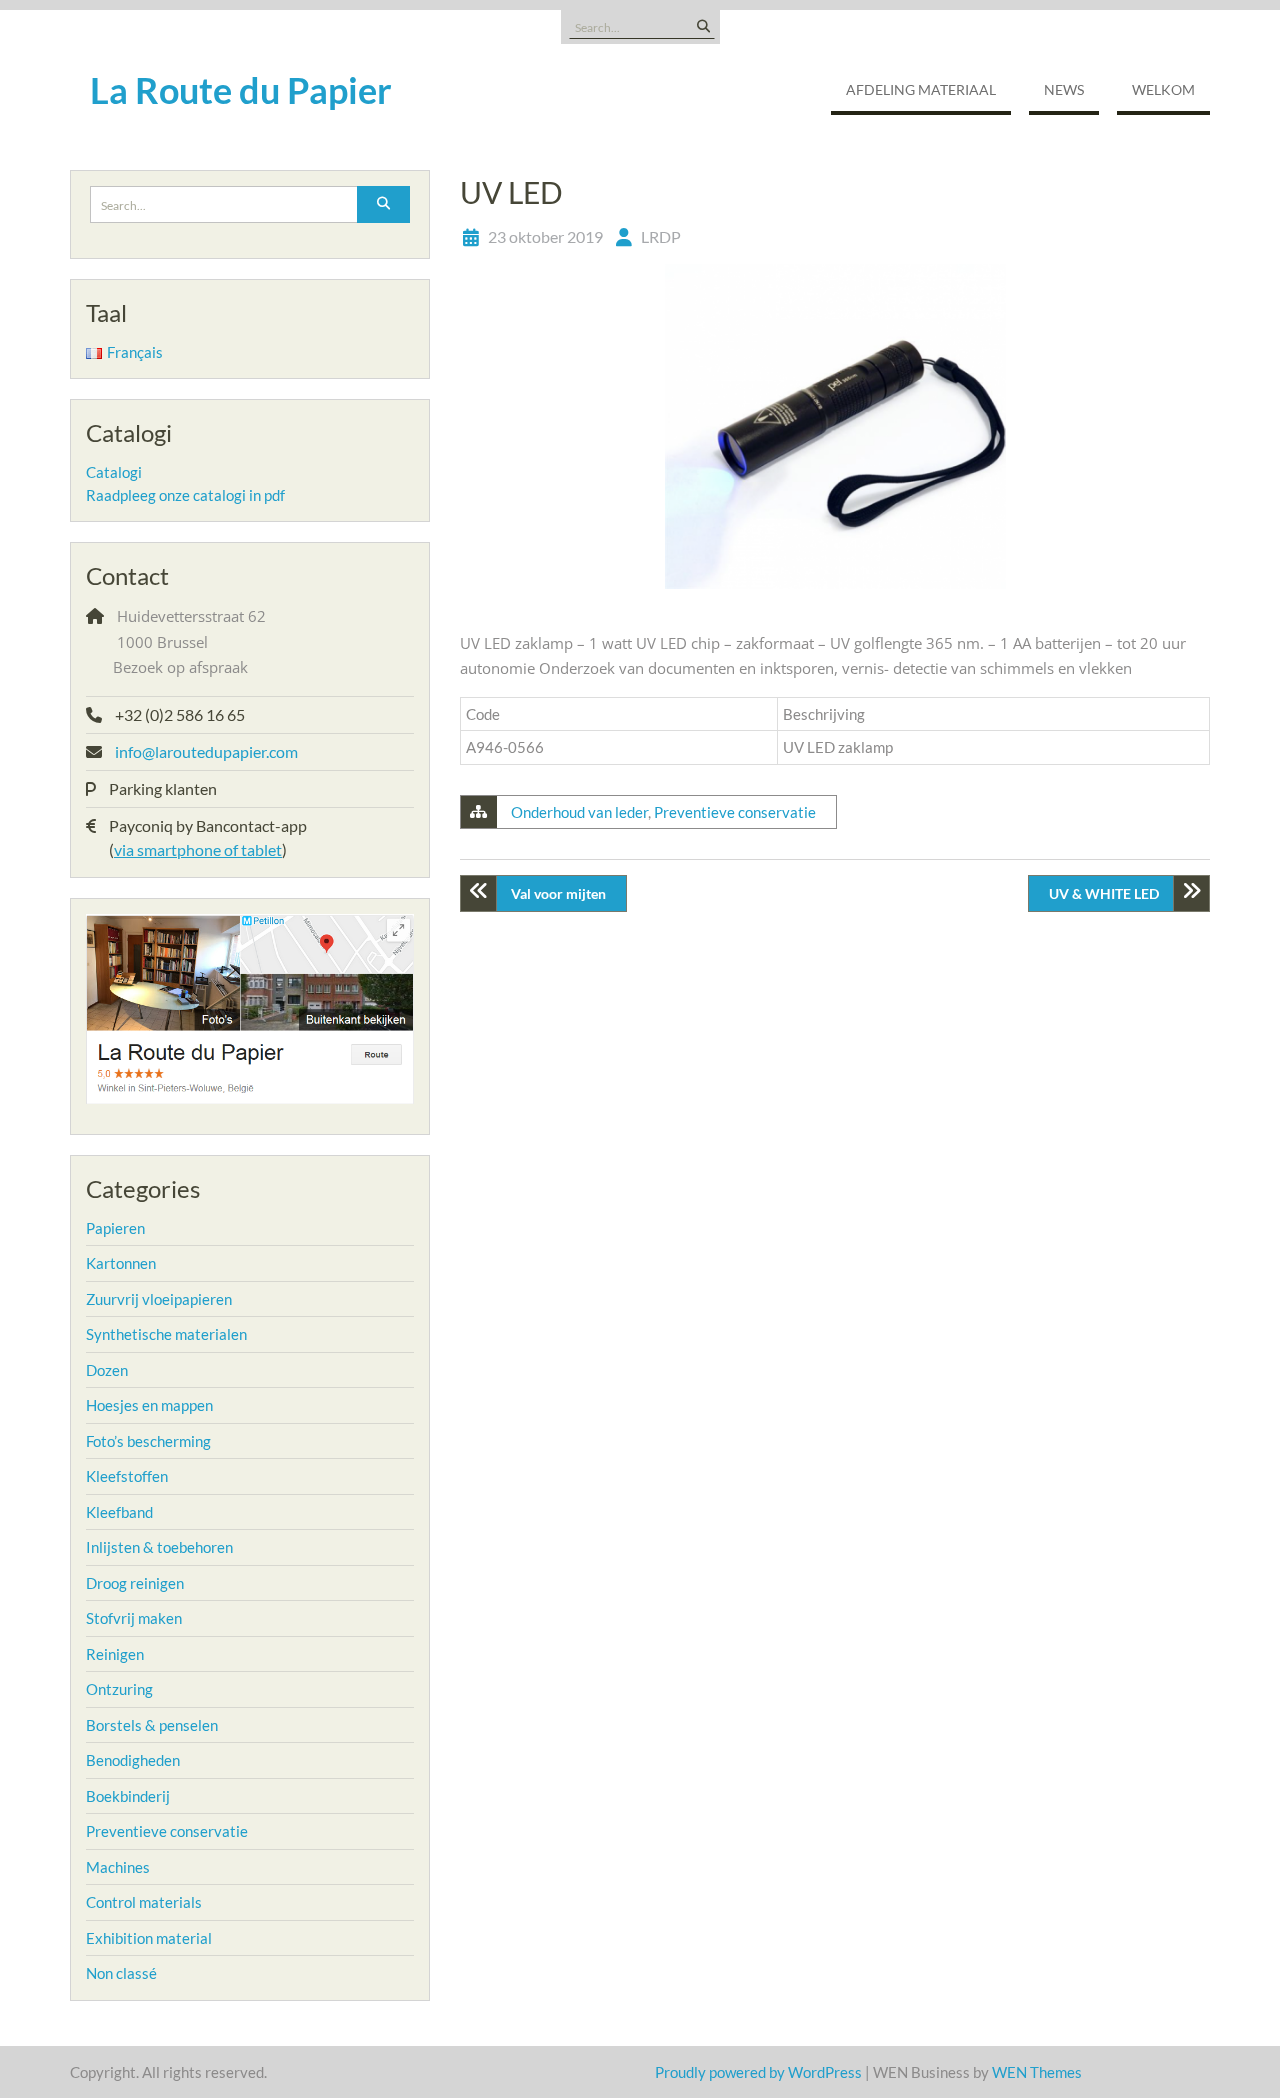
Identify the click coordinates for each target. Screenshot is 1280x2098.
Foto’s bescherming (148, 1441)
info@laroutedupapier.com (206, 751)
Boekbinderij (128, 1796)
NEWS (1064, 89)
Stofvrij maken (134, 1618)
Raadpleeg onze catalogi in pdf (185, 495)
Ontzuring (119, 1689)
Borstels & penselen (152, 1725)
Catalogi (114, 472)
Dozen (107, 1370)
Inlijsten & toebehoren (159, 1547)
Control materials (144, 1902)
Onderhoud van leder (579, 812)
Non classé (121, 1973)
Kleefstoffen (127, 1476)
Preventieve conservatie (735, 812)
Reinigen (115, 1654)
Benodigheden (133, 1760)
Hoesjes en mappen (149, 1405)
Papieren (115, 1228)
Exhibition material (149, 1938)
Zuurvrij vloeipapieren (159, 1299)
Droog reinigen (135, 1583)
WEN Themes (1037, 2072)
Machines (118, 1867)
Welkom (1163, 89)
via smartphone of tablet (198, 849)
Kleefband (119, 1512)
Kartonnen (121, 1263)
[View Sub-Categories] (158, 1226)
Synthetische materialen (166, 1334)
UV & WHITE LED (1104, 893)
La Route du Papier (241, 90)
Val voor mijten (558, 893)
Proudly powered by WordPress (758, 2072)
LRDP (661, 236)
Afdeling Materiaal (921, 89)
